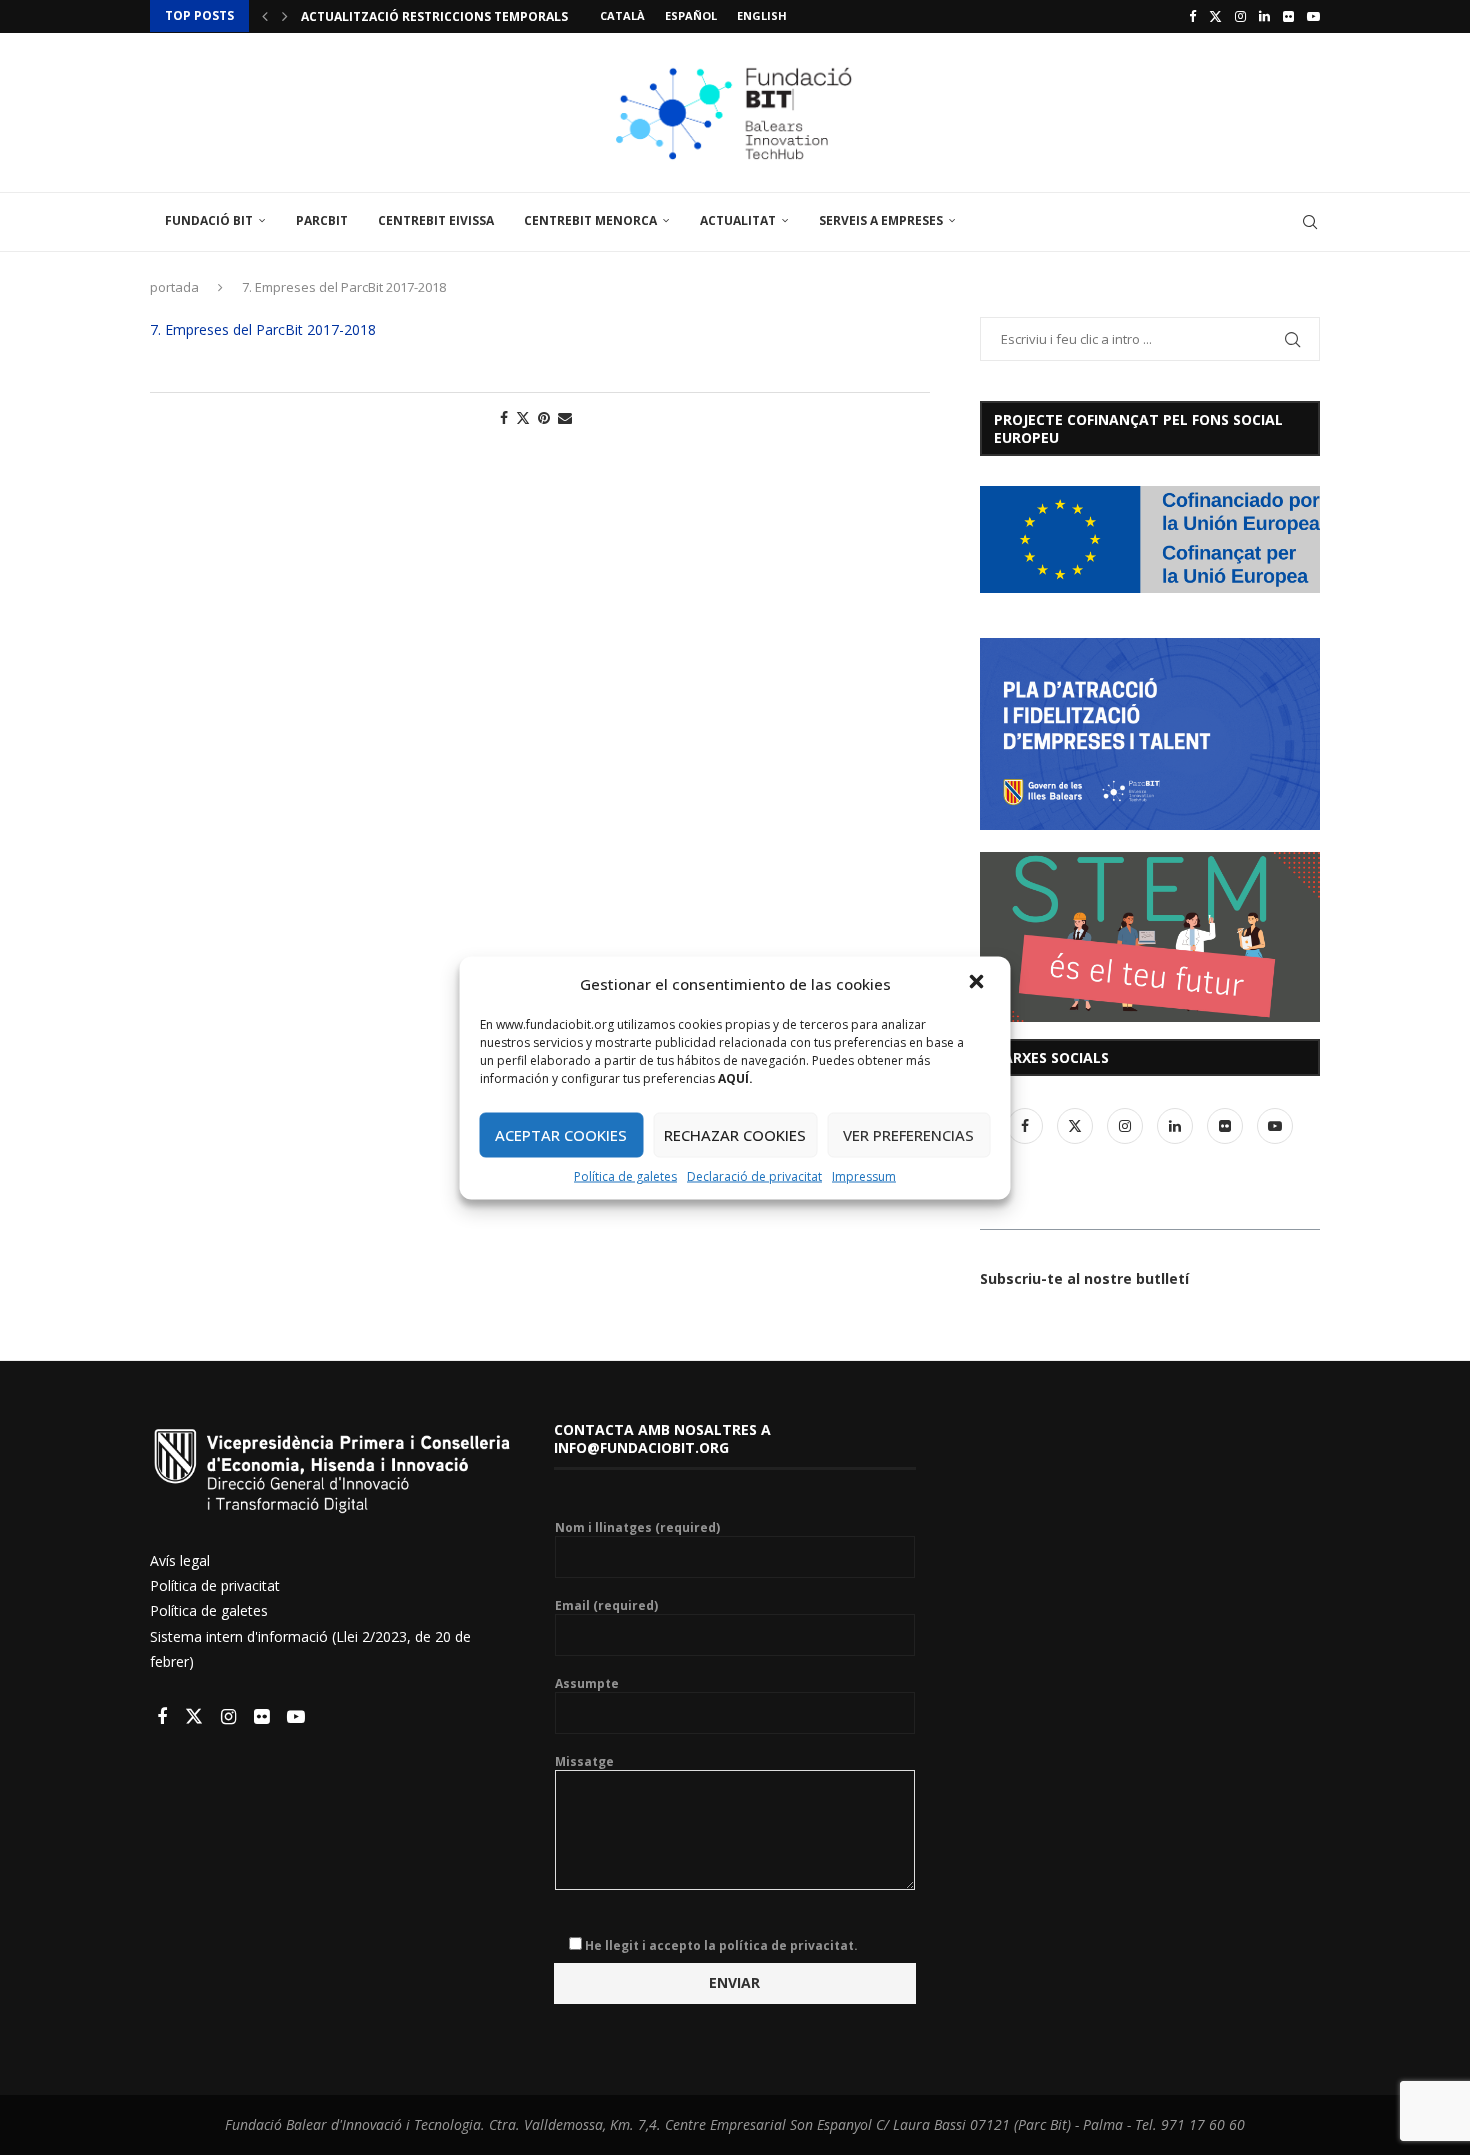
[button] (979, 983)
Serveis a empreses (881, 220)
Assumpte (587, 1684)
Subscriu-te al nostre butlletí (1084, 1278)
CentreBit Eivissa (436, 220)
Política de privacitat (215, 1585)
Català (622, 15)
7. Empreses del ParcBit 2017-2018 (263, 329)
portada (174, 287)
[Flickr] (1288, 16)
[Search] (1310, 222)
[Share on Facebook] (504, 417)
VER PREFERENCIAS (908, 1135)
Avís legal (180, 1560)
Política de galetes (625, 1175)
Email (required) (606, 1606)
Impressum (864, 1175)
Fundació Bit (209, 220)
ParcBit (322, 220)
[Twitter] (1215, 16)
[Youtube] (1313, 16)
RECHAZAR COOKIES (735, 1135)
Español (691, 15)
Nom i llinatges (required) (637, 1528)
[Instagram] (1240, 16)
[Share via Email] (565, 417)
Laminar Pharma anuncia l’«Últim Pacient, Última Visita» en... (512, 16)
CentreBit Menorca (590, 220)
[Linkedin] (1264, 16)
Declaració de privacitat (754, 1175)
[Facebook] (1192, 16)
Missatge (584, 1762)
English (762, 15)
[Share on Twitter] (523, 417)
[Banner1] (1150, 539)
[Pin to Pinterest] (544, 417)
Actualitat (738, 220)
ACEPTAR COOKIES (561, 1135)
